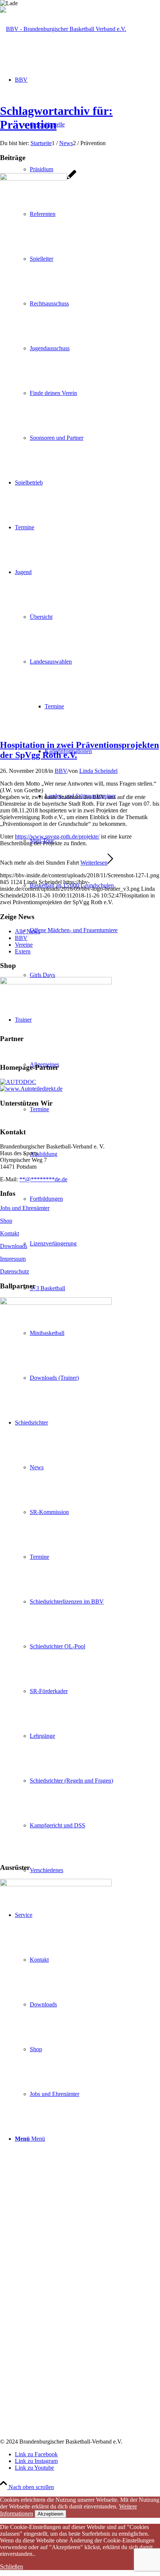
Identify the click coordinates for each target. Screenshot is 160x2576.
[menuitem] (95, 930)
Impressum (13, 1259)
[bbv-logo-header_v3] (63, 29)
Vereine (24, 945)
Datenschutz (15, 1271)
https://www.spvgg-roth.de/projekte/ (57, 836)
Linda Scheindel (98, 771)
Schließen (12, 2566)
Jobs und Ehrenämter (25, 1208)
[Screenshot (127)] (38, 178)
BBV (61, 771)
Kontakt (9, 1233)
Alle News (28, 931)
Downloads (14, 1246)
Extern (23, 951)
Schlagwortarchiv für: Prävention (56, 118)
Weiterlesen (94, 863)
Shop (6, 1221)
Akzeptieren (50, 2514)
